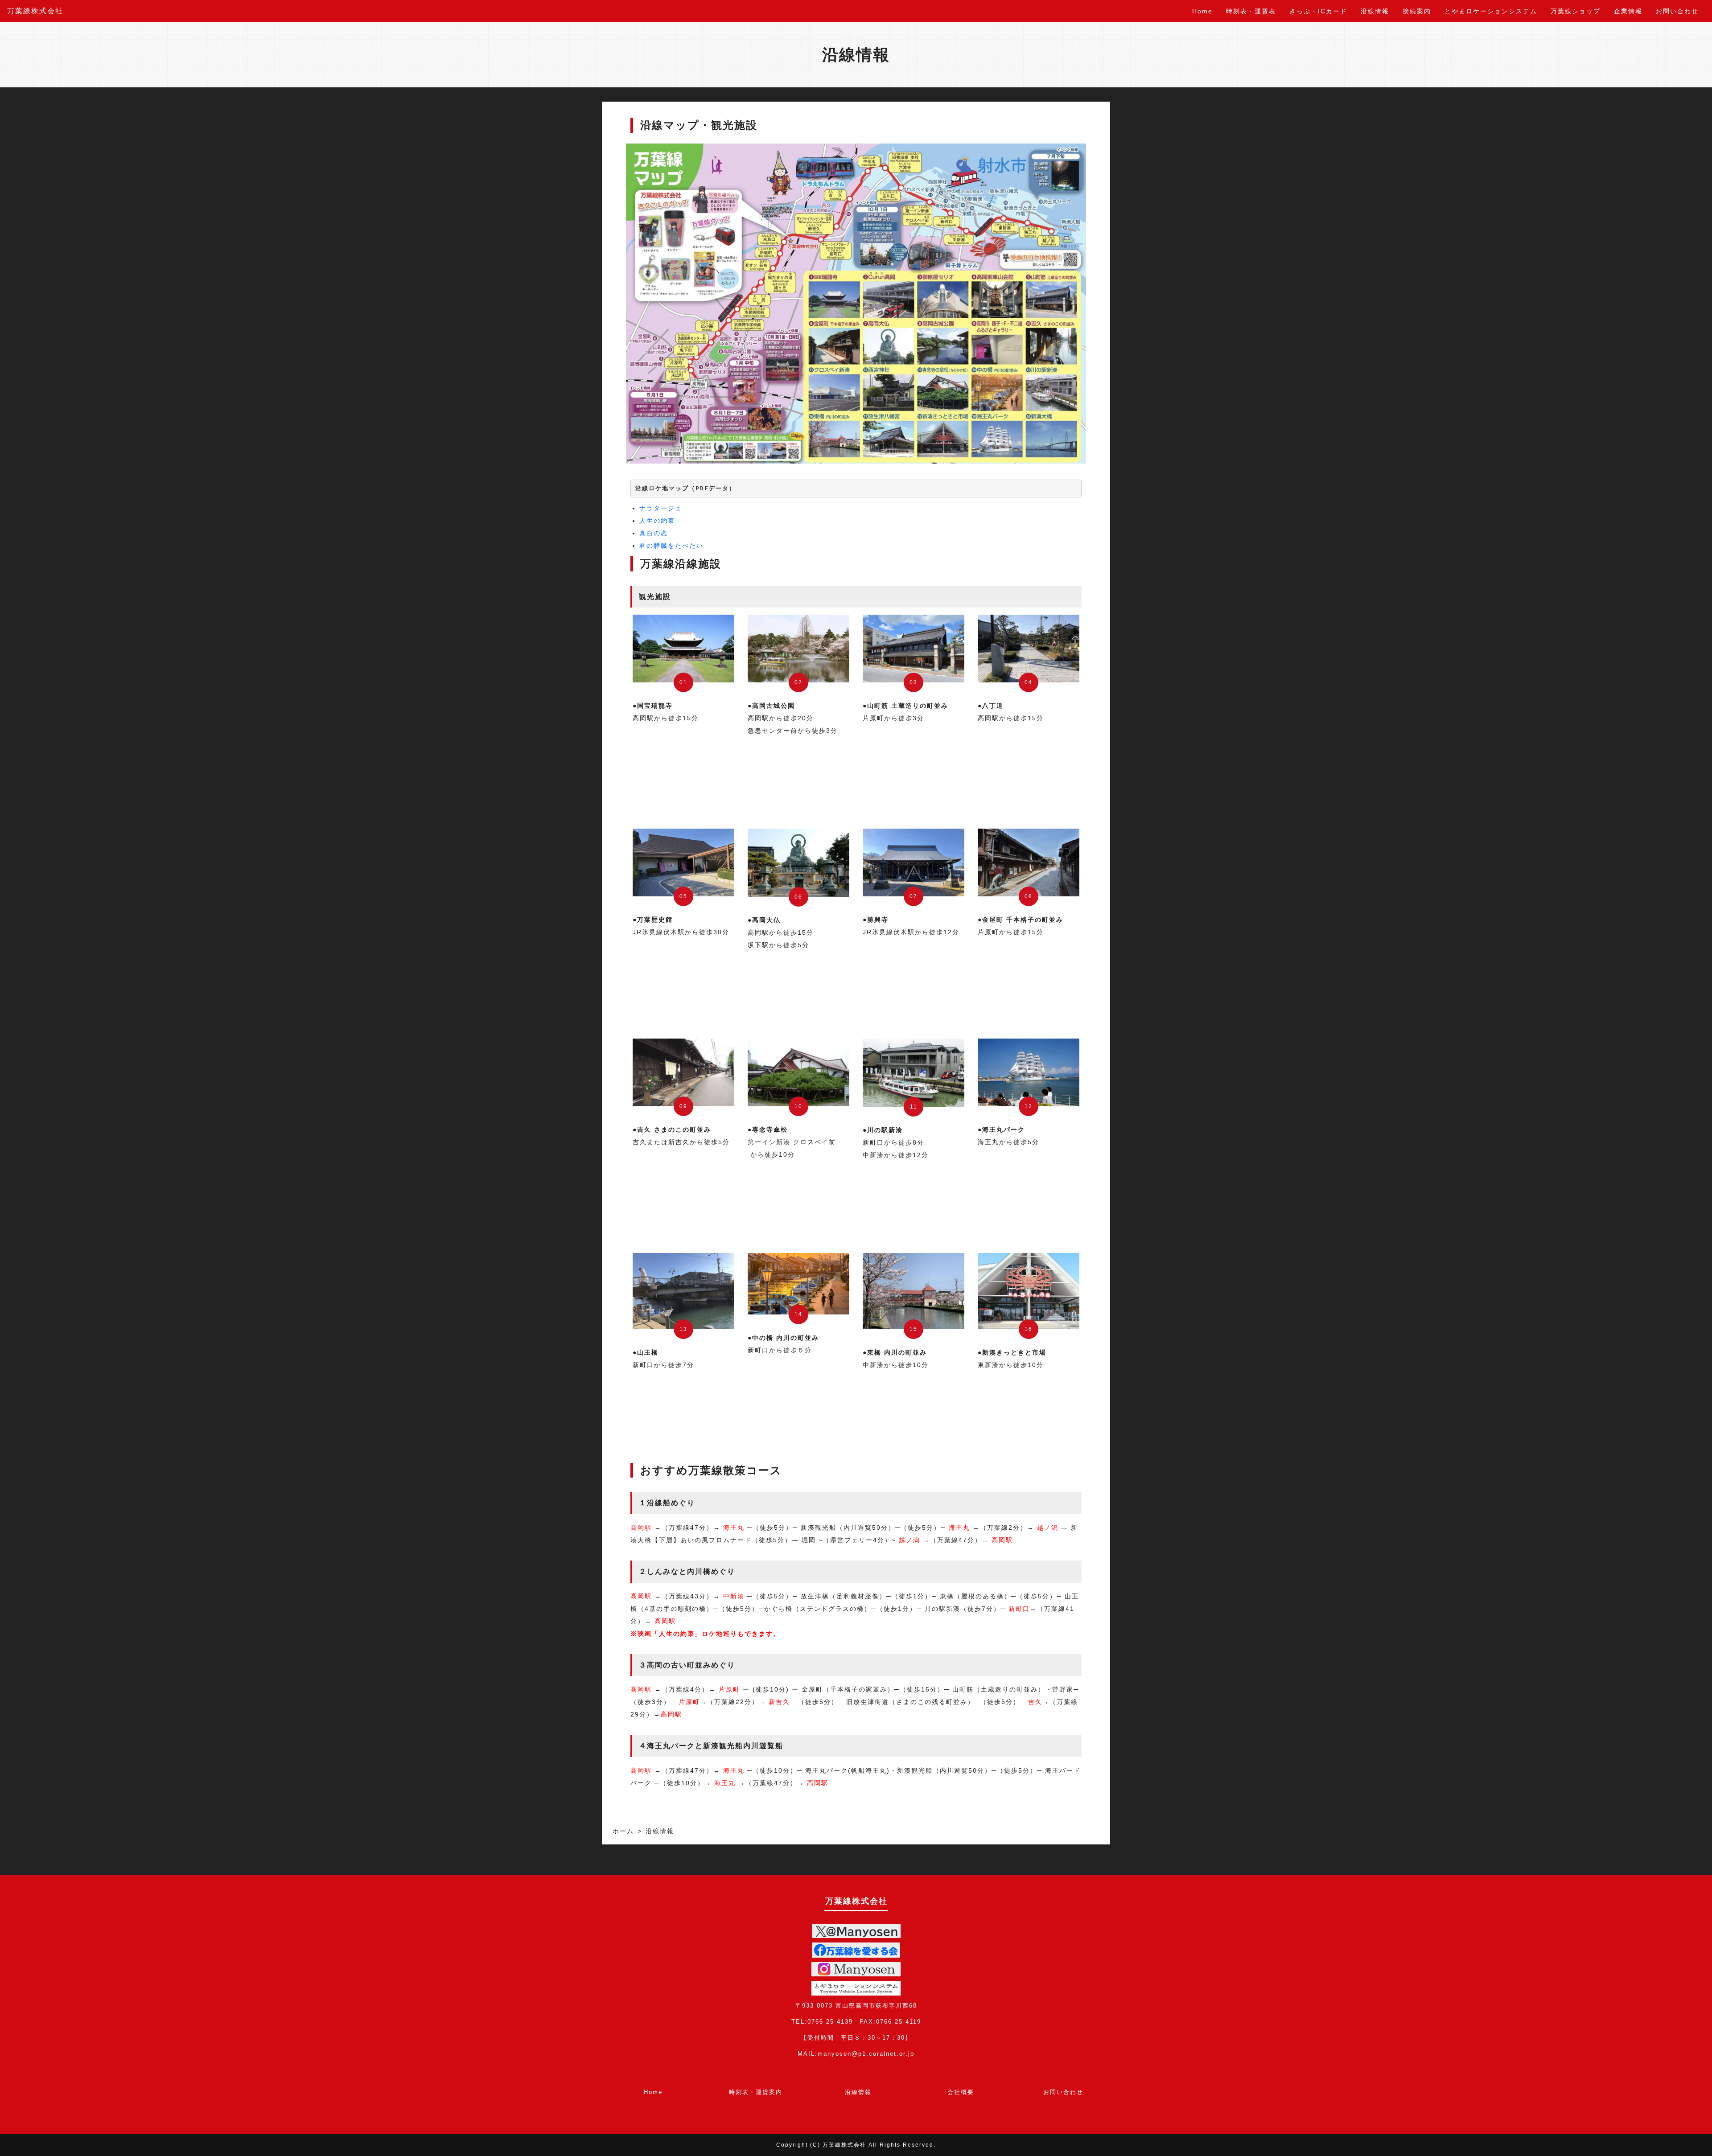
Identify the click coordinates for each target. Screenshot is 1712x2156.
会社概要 (961, 2092)
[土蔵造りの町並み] (914, 649)
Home (1202, 11)
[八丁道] (1029, 649)
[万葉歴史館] (683, 862)
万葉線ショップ (1576, 11)
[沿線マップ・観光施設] (856, 304)
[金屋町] (1029, 862)
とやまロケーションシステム (1491, 11)
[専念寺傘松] (798, 1072)
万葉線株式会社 (35, 11)
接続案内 (1417, 11)
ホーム (623, 1831)
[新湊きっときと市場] (1029, 1291)
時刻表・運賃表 (1251, 11)
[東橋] (914, 1291)
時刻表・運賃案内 (756, 2092)
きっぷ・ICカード (1318, 11)
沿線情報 (1375, 11)
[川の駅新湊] (914, 1073)
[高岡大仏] (798, 863)
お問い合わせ (1677, 11)
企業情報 (1628, 11)
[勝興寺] (914, 862)
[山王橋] (683, 1291)
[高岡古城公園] (798, 649)
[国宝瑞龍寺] (683, 649)
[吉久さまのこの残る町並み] (683, 1072)
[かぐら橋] (798, 1284)
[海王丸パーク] (1029, 1072)
